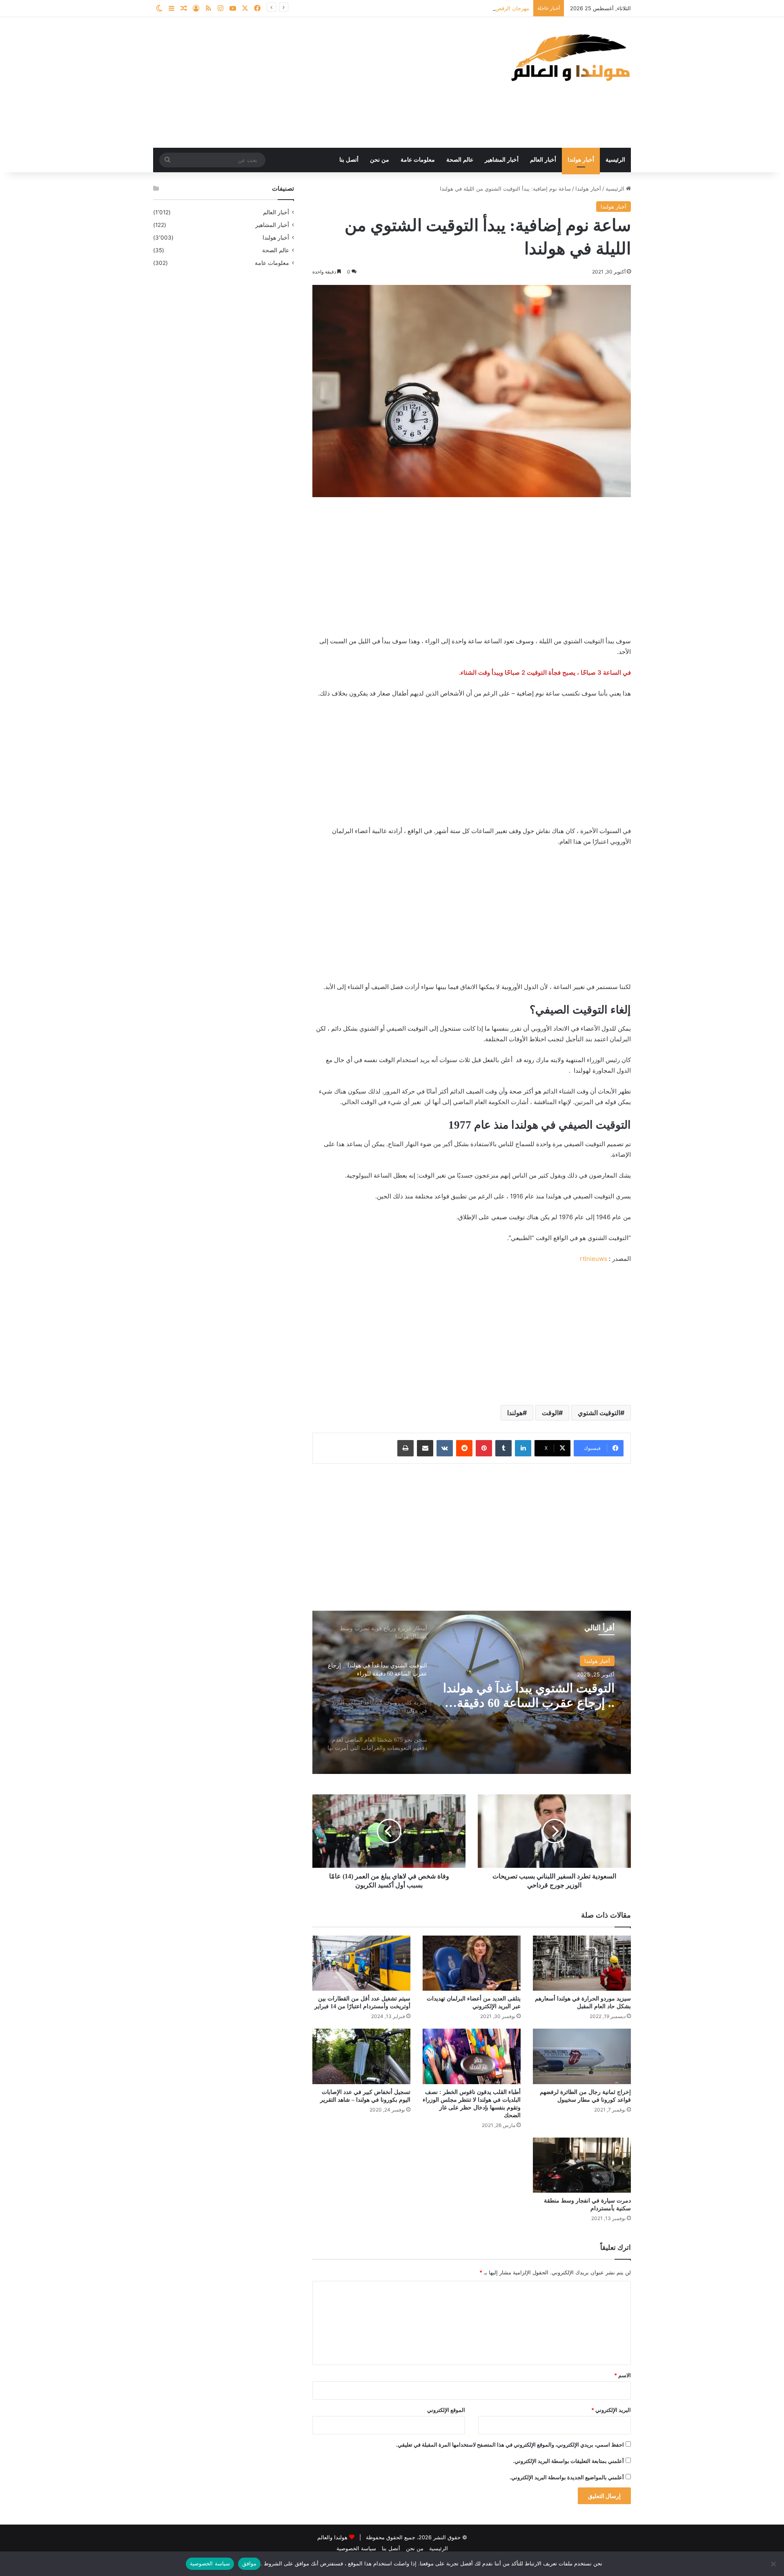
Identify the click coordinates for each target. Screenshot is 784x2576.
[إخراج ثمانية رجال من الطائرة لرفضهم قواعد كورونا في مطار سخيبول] (582, 2056)
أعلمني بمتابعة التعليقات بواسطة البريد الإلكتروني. (568, 2461)
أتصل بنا (349, 160)
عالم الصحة (460, 160)
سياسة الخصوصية (356, 2548)
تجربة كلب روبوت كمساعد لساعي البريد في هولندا (548, 1695)
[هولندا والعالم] (570, 57)
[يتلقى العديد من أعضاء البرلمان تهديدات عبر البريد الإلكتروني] (472, 1963)
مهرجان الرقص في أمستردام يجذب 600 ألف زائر (473, 8)
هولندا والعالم (333, 2537)
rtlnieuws (594, 1259)
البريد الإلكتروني (611, 2410)
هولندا (515, 1413)
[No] (774, 2564)
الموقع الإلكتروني (446, 2410)
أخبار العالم (543, 160)
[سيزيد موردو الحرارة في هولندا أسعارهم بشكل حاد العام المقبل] (582, 1963)
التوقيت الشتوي (599, 1413)
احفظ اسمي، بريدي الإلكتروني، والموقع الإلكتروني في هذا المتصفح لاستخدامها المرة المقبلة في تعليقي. (510, 2445)
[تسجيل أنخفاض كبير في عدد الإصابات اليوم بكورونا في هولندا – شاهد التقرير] (361, 2056)
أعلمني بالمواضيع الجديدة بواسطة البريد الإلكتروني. (567, 2477)
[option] (472, 1692)
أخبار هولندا (581, 160)
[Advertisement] (310, 82)
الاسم (623, 2375)
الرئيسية (615, 160)
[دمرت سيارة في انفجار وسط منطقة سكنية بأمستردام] (582, 2165)
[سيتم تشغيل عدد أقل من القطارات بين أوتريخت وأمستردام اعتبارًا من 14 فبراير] (361, 1963)
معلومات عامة (418, 160)
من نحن (380, 160)
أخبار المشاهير (502, 160)
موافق (249, 2563)
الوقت (550, 1413)
